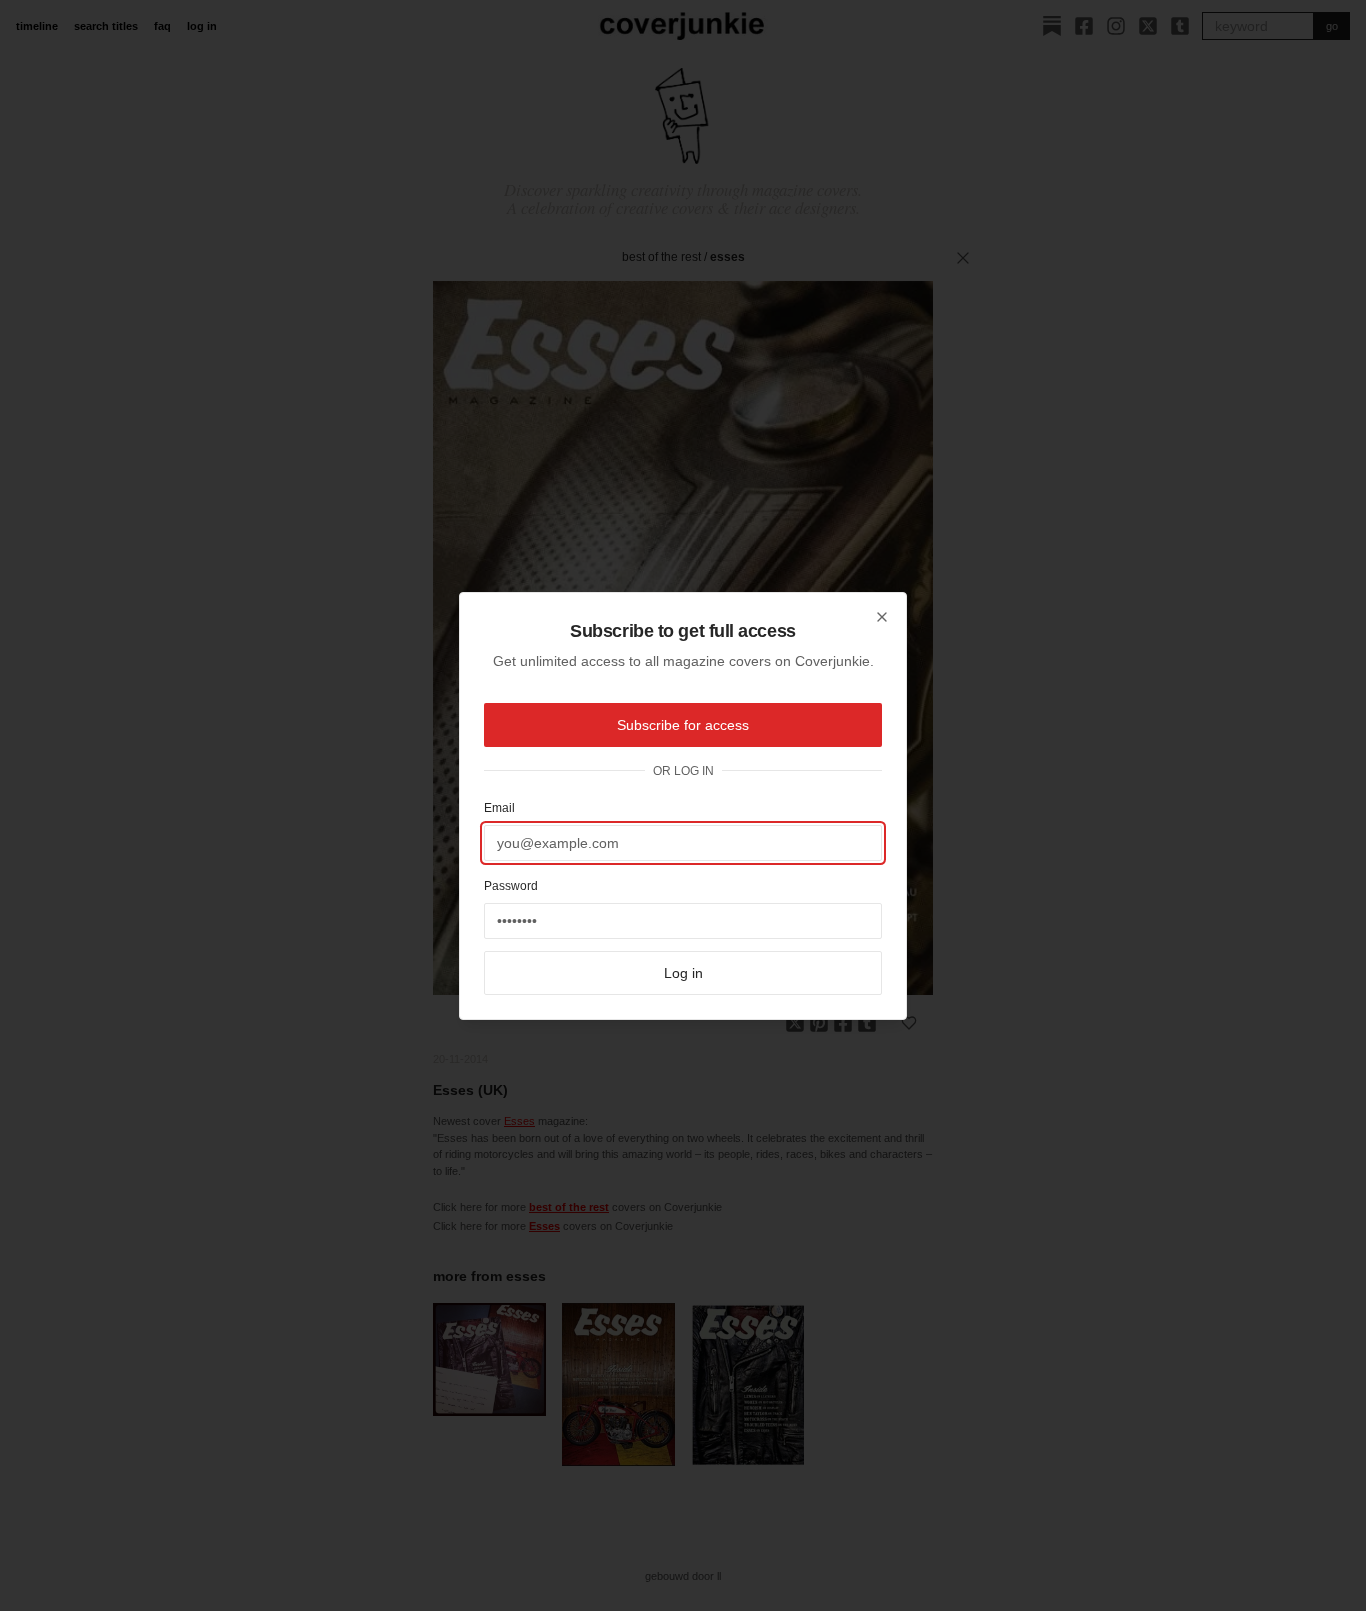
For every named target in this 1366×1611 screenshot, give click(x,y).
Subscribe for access (683, 725)
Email (499, 808)
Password (511, 886)
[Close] (882, 617)
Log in (683, 973)
